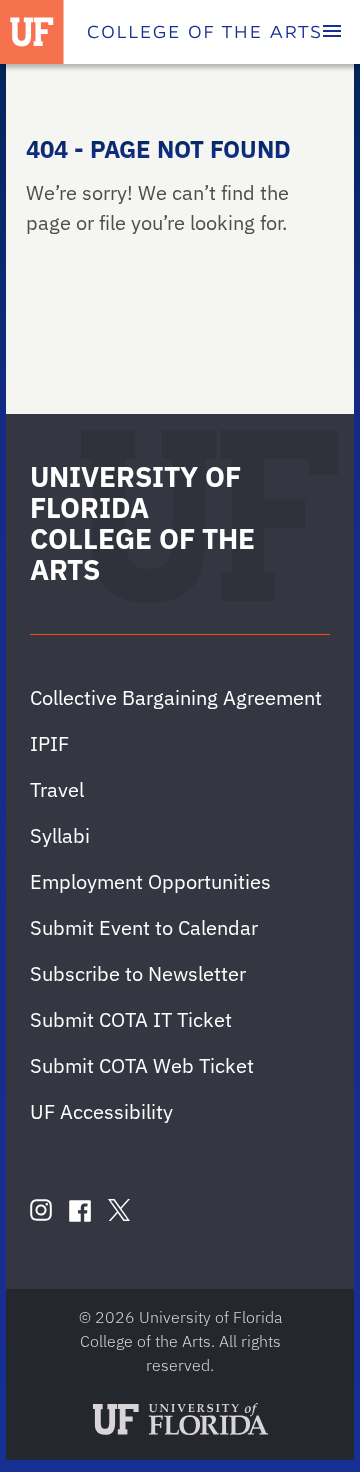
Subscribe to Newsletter (138, 973)
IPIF (49, 743)
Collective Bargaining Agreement (176, 697)
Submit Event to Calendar (144, 927)
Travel (57, 789)
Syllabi (60, 835)
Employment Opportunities (150, 881)
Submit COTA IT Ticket (131, 1019)
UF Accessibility (101, 1111)
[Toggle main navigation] (332, 32)
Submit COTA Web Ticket (142, 1065)
